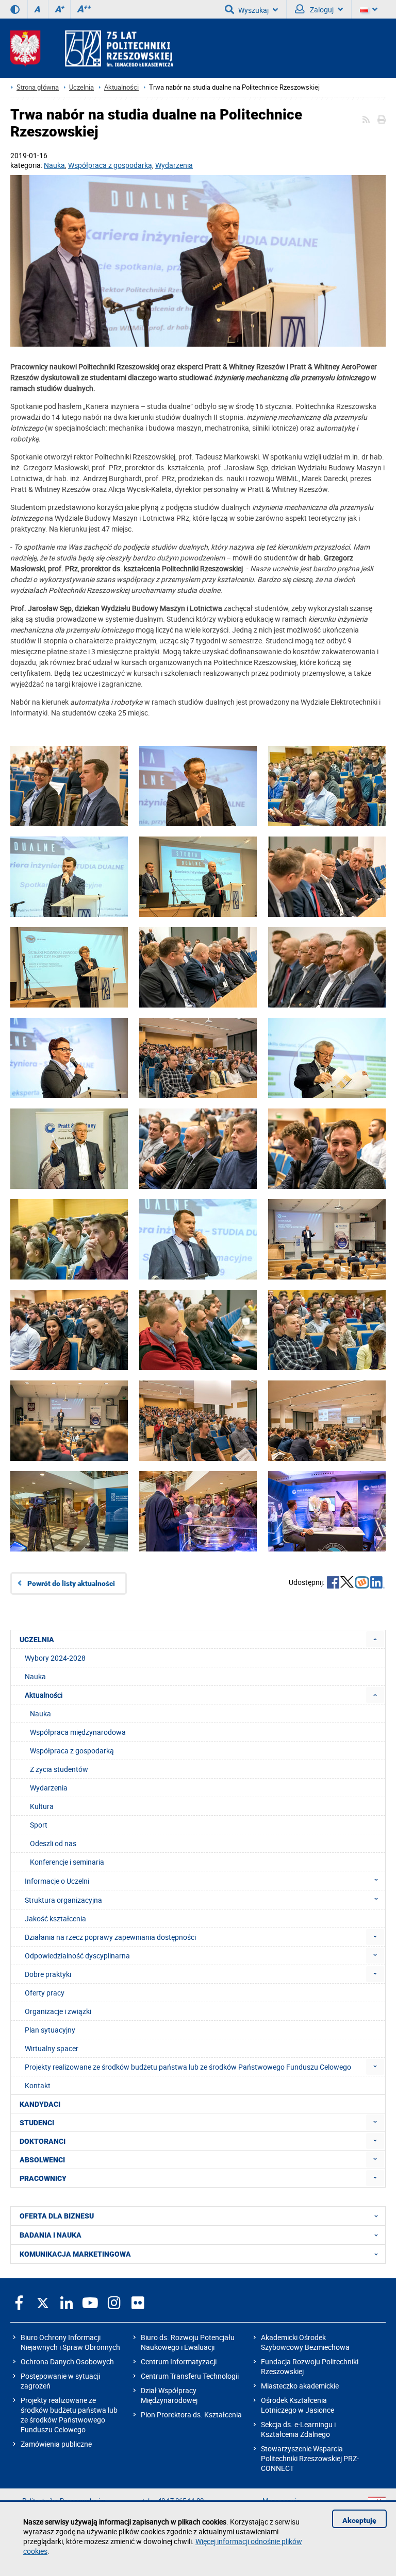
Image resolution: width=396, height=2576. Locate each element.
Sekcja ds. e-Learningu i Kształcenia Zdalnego (298, 2429)
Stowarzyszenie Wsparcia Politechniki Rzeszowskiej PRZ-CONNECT (310, 2458)
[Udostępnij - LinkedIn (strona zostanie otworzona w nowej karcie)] (377, 1583)
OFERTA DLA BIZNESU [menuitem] (57, 2216)
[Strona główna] (92, 48)
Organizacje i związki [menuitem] (58, 2011)
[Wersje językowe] (369, 9)
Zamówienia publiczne (56, 2444)
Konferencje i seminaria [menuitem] (67, 1862)
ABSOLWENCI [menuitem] (42, 2160)
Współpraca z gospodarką (110, 165)
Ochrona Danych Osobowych (67, 2361)
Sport (39, 1825)
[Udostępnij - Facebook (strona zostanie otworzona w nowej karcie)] (333, 1583)
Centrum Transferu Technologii (190, 2376)
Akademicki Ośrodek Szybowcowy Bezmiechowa (305, 2342)
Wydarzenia (174, 165)
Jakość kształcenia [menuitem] (55, 1918)
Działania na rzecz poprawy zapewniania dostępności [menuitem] (110, 1937)
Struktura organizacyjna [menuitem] (63, 1900)
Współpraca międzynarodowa (78, 1732)
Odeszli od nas (53, 1843)
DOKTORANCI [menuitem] (43, 2141)
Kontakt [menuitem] (38, 2085)
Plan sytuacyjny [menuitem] (50, 2030)
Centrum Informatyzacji (179, 2361)
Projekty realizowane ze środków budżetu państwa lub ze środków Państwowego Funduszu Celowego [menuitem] (188, 2067)
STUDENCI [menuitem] (37, 2123)
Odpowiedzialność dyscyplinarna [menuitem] (77, 1956)
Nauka (54, 165)
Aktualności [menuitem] (44, 1695)
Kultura (42, 1806)
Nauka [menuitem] (35, 1676)
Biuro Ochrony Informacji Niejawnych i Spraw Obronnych (70, 2342)
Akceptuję (359, 2520)
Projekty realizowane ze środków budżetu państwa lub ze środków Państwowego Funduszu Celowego (69, 2415)
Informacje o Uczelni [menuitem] (57, 1881)
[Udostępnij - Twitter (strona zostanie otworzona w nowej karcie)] (347, 1583)
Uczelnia (81, 87)
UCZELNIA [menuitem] (37, 1640)
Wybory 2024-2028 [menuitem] (55, 1658)
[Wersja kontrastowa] (15, 9)
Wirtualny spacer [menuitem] (52, 2048)
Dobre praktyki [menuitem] (48, 1974)
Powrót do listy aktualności (71, 1583)
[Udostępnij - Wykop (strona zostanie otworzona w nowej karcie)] (362, 1583)
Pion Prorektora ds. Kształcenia (191, 2415)
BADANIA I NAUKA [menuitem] (51, 2235)
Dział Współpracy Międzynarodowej (169, 2395)
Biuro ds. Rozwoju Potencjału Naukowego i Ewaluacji (188, 2342)
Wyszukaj (253, 10)
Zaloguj (321, 10)
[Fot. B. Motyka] (198, 262)
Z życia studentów (59, 1769)
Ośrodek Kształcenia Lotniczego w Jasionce (298, 2405)
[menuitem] (375, 1639)
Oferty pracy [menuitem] (45, 1993)
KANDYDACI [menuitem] (40, 2104)
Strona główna (38, 87)
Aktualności (121, 87)
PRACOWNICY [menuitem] (43, 2178)
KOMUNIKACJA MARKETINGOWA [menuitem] (75, 2254)
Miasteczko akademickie (300, 2386)
